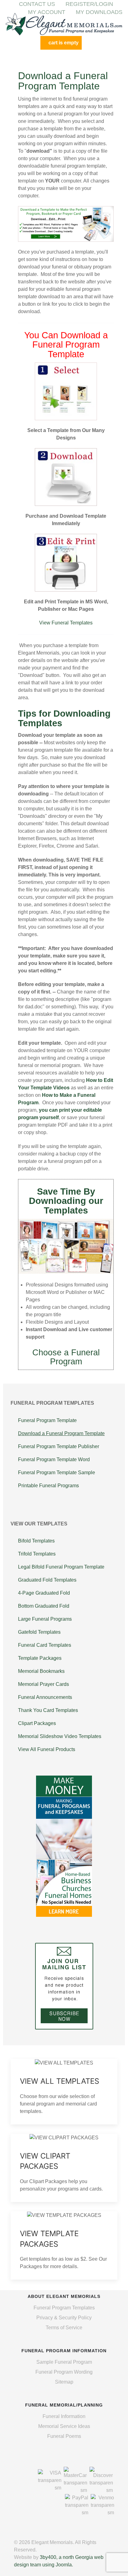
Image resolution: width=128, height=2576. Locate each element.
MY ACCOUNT (47, 12)
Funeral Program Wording (64, 2372)
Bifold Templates (36, 1541)
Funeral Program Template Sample (57, 1473)
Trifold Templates (37, 1554)
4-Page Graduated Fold (44, 1593)
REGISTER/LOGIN (89, 4)
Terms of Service (64, 2328)
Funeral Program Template (47, 1420)
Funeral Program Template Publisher (59, 1446)
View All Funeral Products (47, 1749)
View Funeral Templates (66, 623)
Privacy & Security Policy (64, 2318)
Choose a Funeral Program (66, 1357)
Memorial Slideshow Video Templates (60, 1736)
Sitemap (64, 2382)
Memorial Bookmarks (41, 1671)
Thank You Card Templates (48, 1710)
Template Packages (40, 1658)
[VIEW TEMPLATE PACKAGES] (64, 2245)
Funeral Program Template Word (54, 1459)
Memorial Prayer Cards (43, 1684)
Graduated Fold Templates (47, 1580)
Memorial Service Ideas (64, 2426)
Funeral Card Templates (45, 1645)
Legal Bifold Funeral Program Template (61, 1567)
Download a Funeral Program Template (61, 1433)
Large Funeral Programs (45, 1619)
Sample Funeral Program (64, 2362)
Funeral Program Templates (64, 2308)
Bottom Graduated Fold (44, 1606)
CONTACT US (37, 4)
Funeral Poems (64, 2436)
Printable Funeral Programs (48, 1486)
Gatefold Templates (39, 1632)
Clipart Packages (37, 1723)
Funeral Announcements (45, 1697)
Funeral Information (64, 2416)
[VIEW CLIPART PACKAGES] (64, 2168)
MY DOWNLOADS (99, 12)
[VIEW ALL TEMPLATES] (64, 2092)
